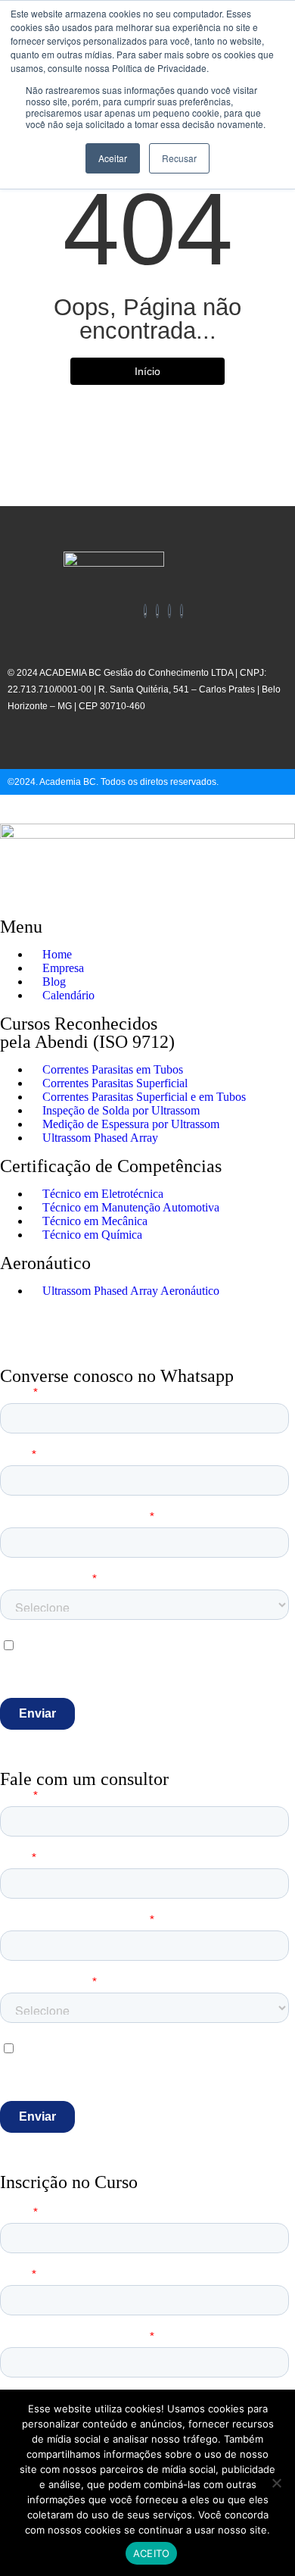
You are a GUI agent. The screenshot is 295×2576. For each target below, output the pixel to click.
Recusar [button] (179, 158)
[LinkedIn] (157, 611)
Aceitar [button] (113, 158)
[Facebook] (145, 611)
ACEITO (152, 2553)
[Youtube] (182, 611)
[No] (276, 2483)
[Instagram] (169, 611)
